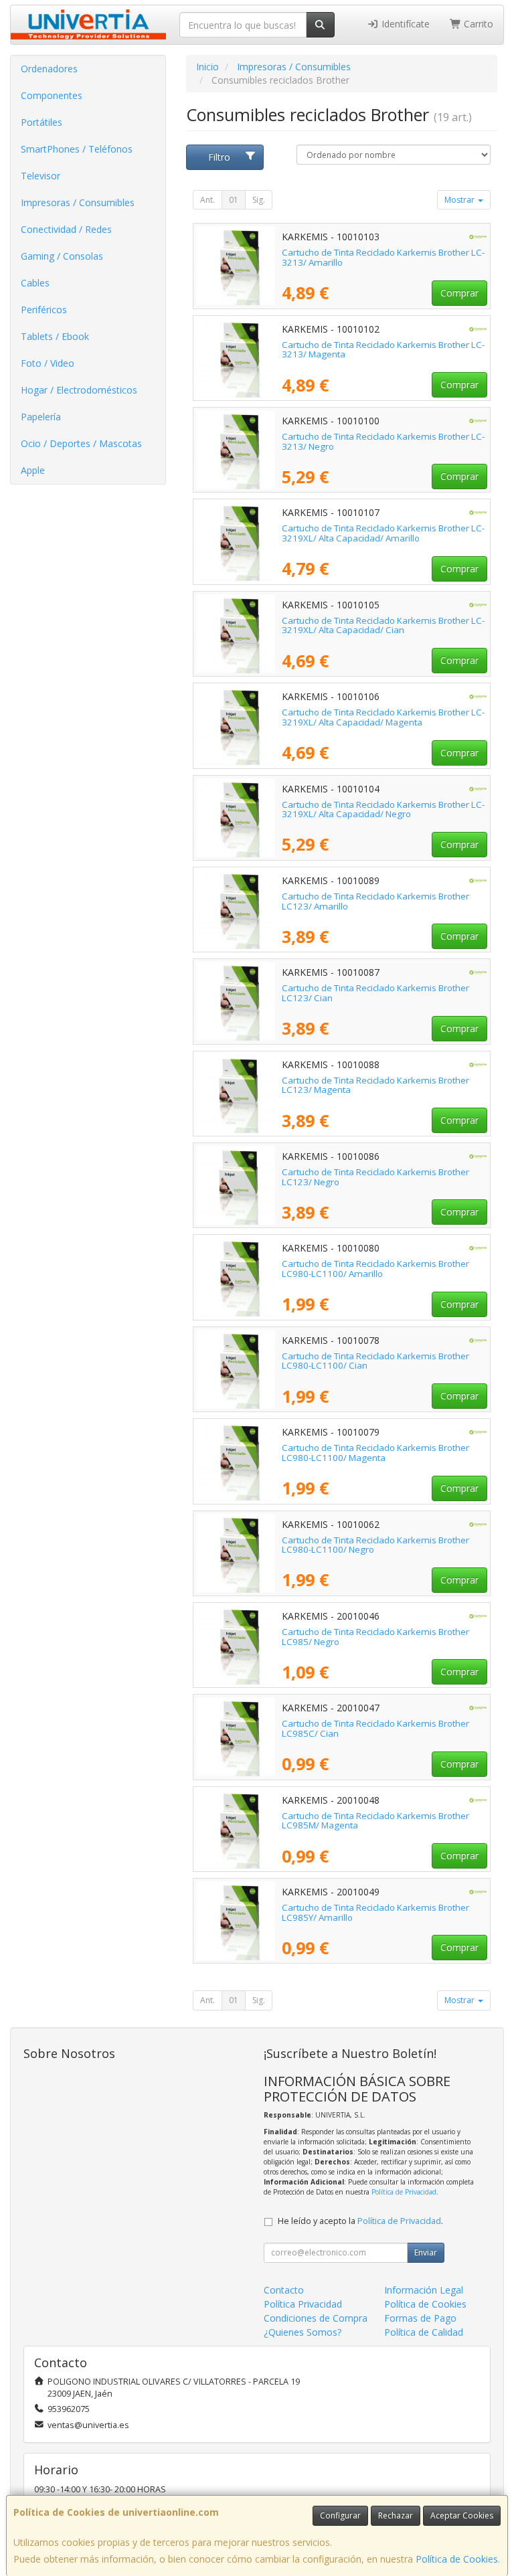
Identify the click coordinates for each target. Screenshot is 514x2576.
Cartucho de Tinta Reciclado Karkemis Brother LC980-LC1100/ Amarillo (375, 1269)
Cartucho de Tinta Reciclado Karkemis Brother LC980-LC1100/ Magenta (375, 1453)
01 (234, 200)
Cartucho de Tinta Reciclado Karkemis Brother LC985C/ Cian (375, 1728)
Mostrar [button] (460, 200)
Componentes (52, 95)
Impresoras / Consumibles (78, 202)
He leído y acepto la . (360, 2221)
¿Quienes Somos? (303, 2332)
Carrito (477, 24)
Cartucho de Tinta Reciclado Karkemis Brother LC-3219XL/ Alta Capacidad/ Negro (383, 809)
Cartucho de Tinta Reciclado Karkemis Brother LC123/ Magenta (375, 1085)
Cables (35, 283)
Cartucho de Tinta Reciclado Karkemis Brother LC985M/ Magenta (375, 1821)
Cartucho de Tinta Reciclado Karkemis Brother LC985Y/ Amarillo (375, 1912)
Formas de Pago (420, 2318)
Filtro (219, 157)
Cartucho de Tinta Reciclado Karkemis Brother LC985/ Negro (375, 1637)
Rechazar (396, 2515)
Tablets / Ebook (55, 336)
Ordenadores (49, 69)
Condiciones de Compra (316, 2318)
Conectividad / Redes (66, 229)
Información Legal (424, 2290)
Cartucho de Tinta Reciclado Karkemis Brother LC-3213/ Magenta (383, 350)
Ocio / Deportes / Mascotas (81, 443)
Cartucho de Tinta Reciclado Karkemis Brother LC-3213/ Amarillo (383, 257)
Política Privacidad (303, 2304)
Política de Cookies (457, 2559)
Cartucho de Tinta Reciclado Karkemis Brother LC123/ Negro (375, 1177)
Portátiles (41, 122)
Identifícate (404, 24)
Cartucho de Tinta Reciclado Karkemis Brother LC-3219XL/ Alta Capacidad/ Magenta (383, 717)
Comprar (459, 293)
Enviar (426, 2252)
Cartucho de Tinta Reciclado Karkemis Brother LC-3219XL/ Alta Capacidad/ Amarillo (383, 533)
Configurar (340, 2515)
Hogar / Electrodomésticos (79, 390)
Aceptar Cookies (462, 2515)
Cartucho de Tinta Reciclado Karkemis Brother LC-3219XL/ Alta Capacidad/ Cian (383, 625)
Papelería (41, 417)
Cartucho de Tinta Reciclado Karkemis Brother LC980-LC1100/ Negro (375, 1545)
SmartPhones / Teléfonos (77, 149)
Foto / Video (48, 363)
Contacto (284, 2290)
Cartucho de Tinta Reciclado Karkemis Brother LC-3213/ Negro (383, 441)
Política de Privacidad (404, 2192)
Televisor (40, 176)
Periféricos (44, 310)
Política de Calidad (424, 2332)
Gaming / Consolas (62, 256)
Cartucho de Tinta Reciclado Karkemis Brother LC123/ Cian (375, 993)
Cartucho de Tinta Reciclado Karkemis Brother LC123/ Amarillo (375, 901)
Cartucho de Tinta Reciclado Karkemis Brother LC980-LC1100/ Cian (375, 1361)
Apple (33, 470)
